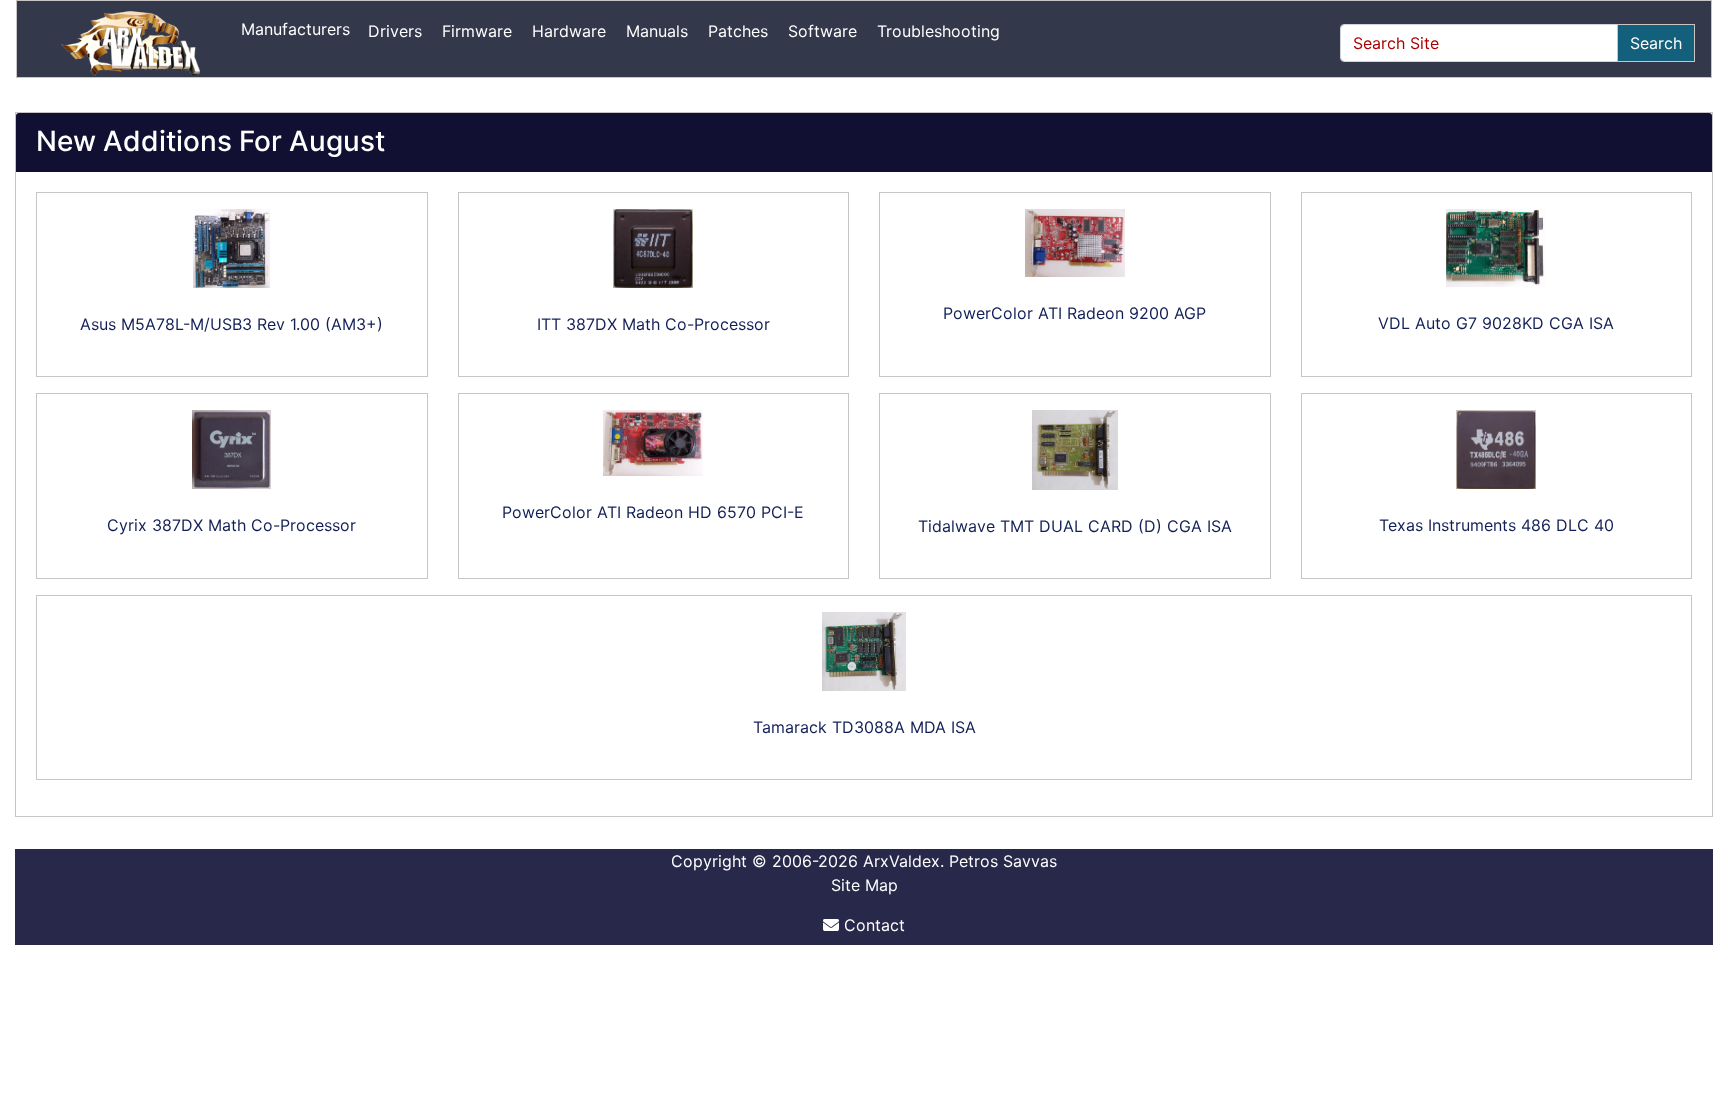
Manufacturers (295, 29)
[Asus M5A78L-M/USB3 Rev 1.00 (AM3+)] (232, 248)
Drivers (395, 31)
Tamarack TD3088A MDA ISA (864, 727)
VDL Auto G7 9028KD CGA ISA (1496, 323)
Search (1656, 43)
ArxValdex (901, 861)
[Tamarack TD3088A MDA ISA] (864, 652)
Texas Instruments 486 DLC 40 (1496, 525)
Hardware (569, 31)
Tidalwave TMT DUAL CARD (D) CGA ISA (1075, 526)
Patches (738, 31)
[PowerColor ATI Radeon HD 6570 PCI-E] (654, 443)
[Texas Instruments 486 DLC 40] (1497, 449)
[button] (1691, 1018)
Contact (872, 925)
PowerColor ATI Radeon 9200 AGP (1074, 313)
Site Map (864, 885)
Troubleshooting (938, 31)
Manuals (657, 31)
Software (822, 31)
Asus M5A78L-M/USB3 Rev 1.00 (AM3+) (231, 324)
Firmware (477, 31)
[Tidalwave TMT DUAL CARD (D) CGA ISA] (1075, 450)
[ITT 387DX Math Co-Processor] (654, 248)
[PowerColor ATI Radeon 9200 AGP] (1075, 243)
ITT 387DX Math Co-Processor (653, 324)
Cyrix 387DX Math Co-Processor (231, 525)
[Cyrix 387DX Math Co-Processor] (232, 449)
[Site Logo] (133, 43)
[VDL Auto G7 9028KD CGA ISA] (1497, 248)
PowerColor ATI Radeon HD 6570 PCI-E (653, 512)
